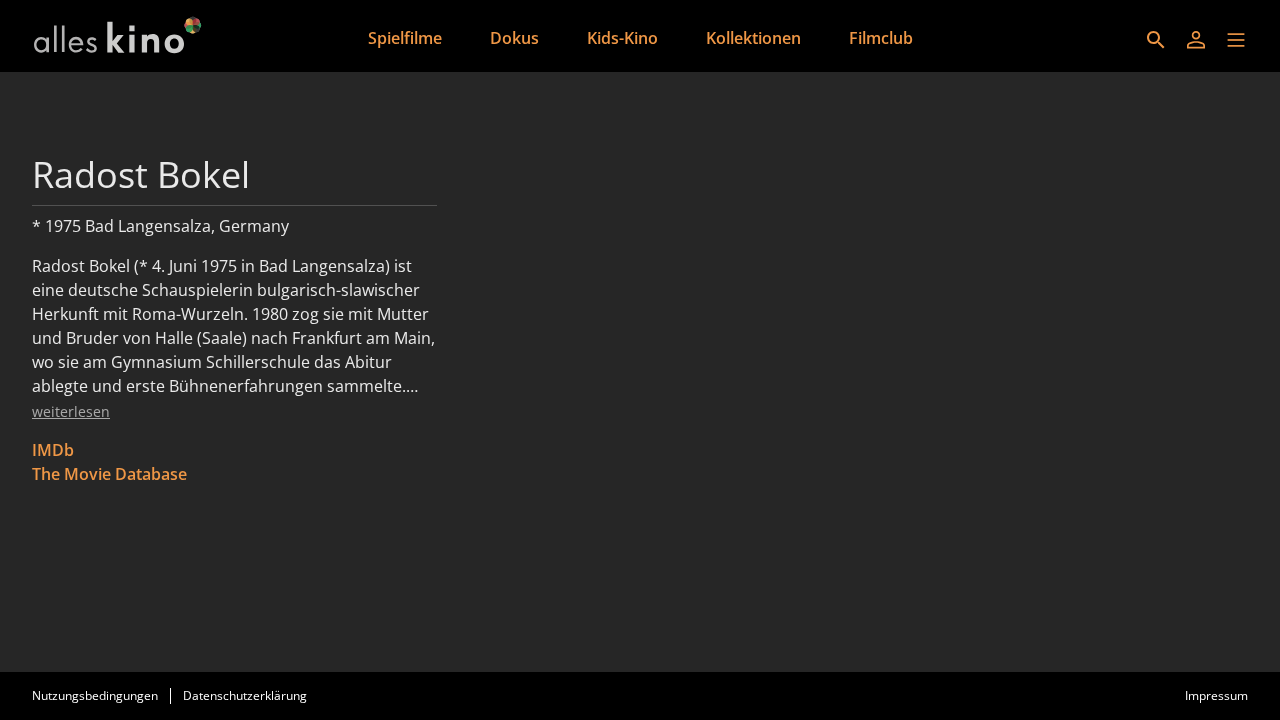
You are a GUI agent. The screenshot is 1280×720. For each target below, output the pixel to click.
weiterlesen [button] (71, 411)
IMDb (53, 450)
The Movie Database (109, 474)
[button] (1236, 40)
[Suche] (1156, 40)
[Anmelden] (1196, 40)
